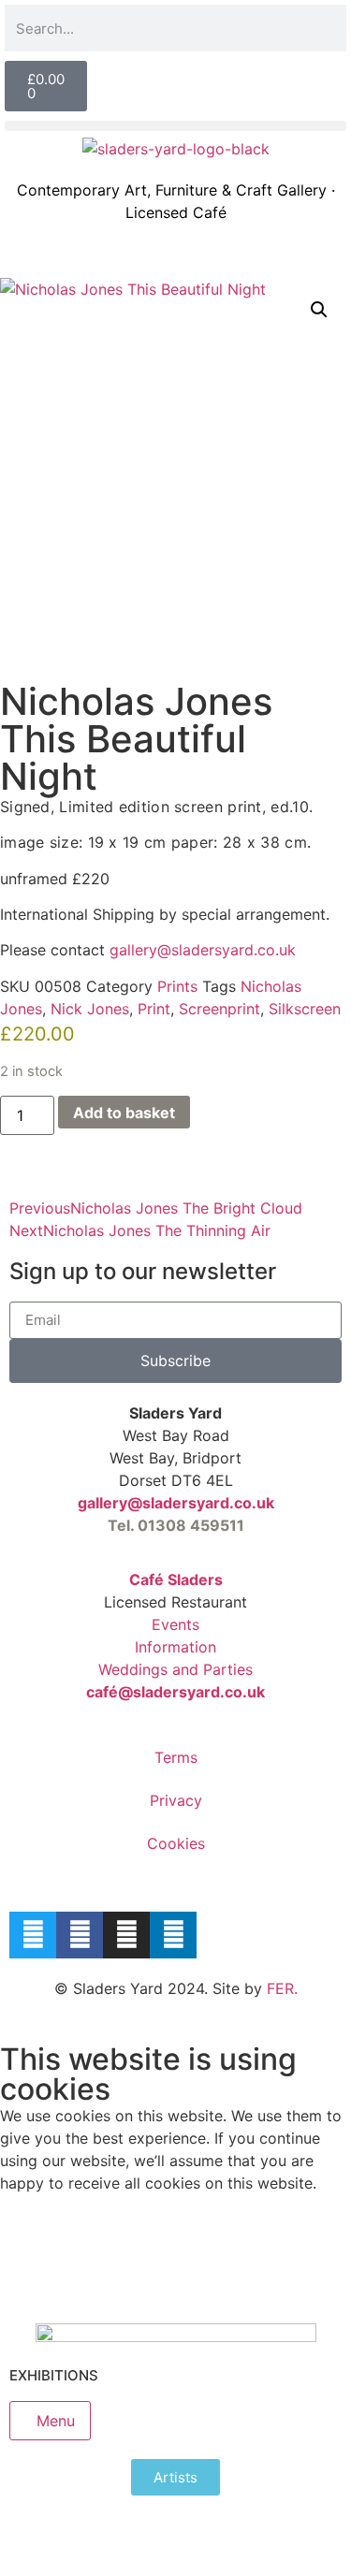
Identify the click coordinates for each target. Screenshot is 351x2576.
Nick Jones (90, 1009)
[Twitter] (33, 1935)
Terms (176, 1757)
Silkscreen (305, 1009)
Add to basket (124, 1113)
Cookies (176, 1843)
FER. (282, 1988)
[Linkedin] (173, 1935)
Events (175, 1624)
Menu (56, 2421)
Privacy (176, 1800)
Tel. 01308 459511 (176, 1525)
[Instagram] (126, 1935)
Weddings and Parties (175, 1669)
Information (175, 1647)
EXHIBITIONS (54, 2375)
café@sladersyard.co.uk (175, 1692)
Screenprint (219, 1009)
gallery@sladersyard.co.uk (176, 1503)
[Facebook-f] (80, 1935)
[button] (175, 126)
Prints (177, 986)
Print (154, 1009)
